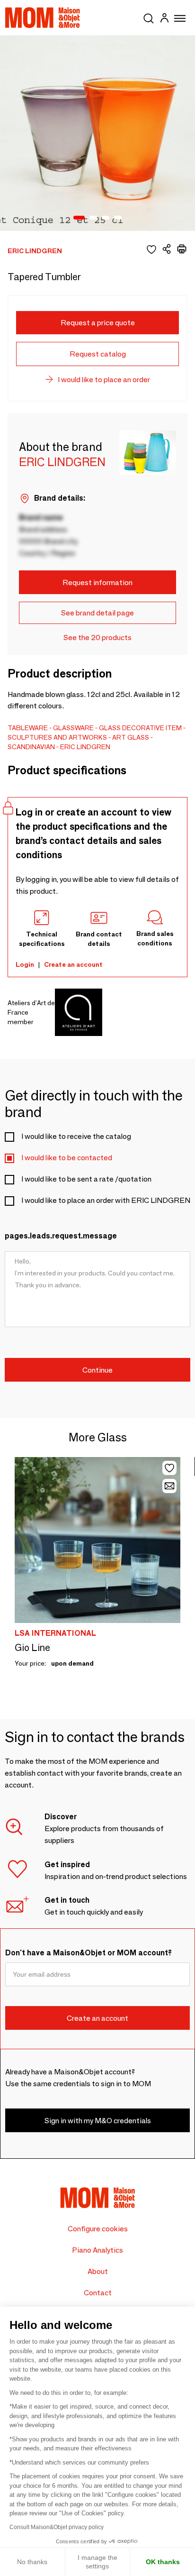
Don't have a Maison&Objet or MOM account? (89, 1953)
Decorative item (152, 728)
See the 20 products (97, 637)
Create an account (73, 964)
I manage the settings (97, 2562)
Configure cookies (98, 2229)
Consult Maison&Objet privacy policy (57, 2527)
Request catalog (98, 354)
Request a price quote (98, 323)
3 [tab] (106, 218)
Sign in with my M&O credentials (98, 2121)
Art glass (131, 737)
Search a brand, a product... (149, 17)
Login (25, 964)
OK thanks (163, 2562)
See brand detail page (97, 613)
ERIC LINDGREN (85, 747)
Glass (110, 728)
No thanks (32, 2562)
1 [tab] (79, 218)
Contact (98, 2293)
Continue (97, 1370)
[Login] (164, 19)
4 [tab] (118, 218)
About (98, 2271)
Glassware (73, 728)
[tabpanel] (97, 133)
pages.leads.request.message (61, 1236)
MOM (43, 18)
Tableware (28, 728)
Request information (97, 582)
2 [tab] (93, 218)
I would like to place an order (104, 380)
